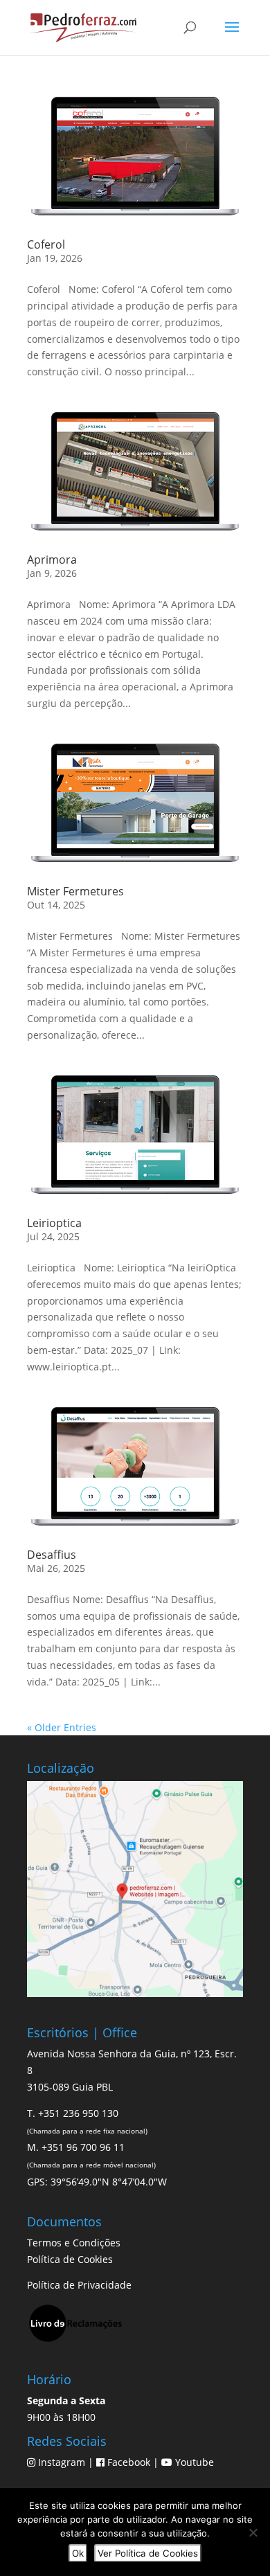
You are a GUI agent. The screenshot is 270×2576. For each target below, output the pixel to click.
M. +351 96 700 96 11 (76, 2147)
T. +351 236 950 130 (73, 2113)
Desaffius (52, 1555)
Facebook (129, 2462)
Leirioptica (54, 1223)
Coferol (46, 244)
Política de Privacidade (79, 2285)
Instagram (62, 2462)
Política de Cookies (70, 2259)
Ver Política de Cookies (148, 2553)
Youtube (193, 2462)
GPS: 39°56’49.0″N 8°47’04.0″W (97, 2182)
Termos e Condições (74, 2243)
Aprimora (52, 560)
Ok (78, 2553)
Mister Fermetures (75, 891)
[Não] (253, 2532)
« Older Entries (62, 1727)
